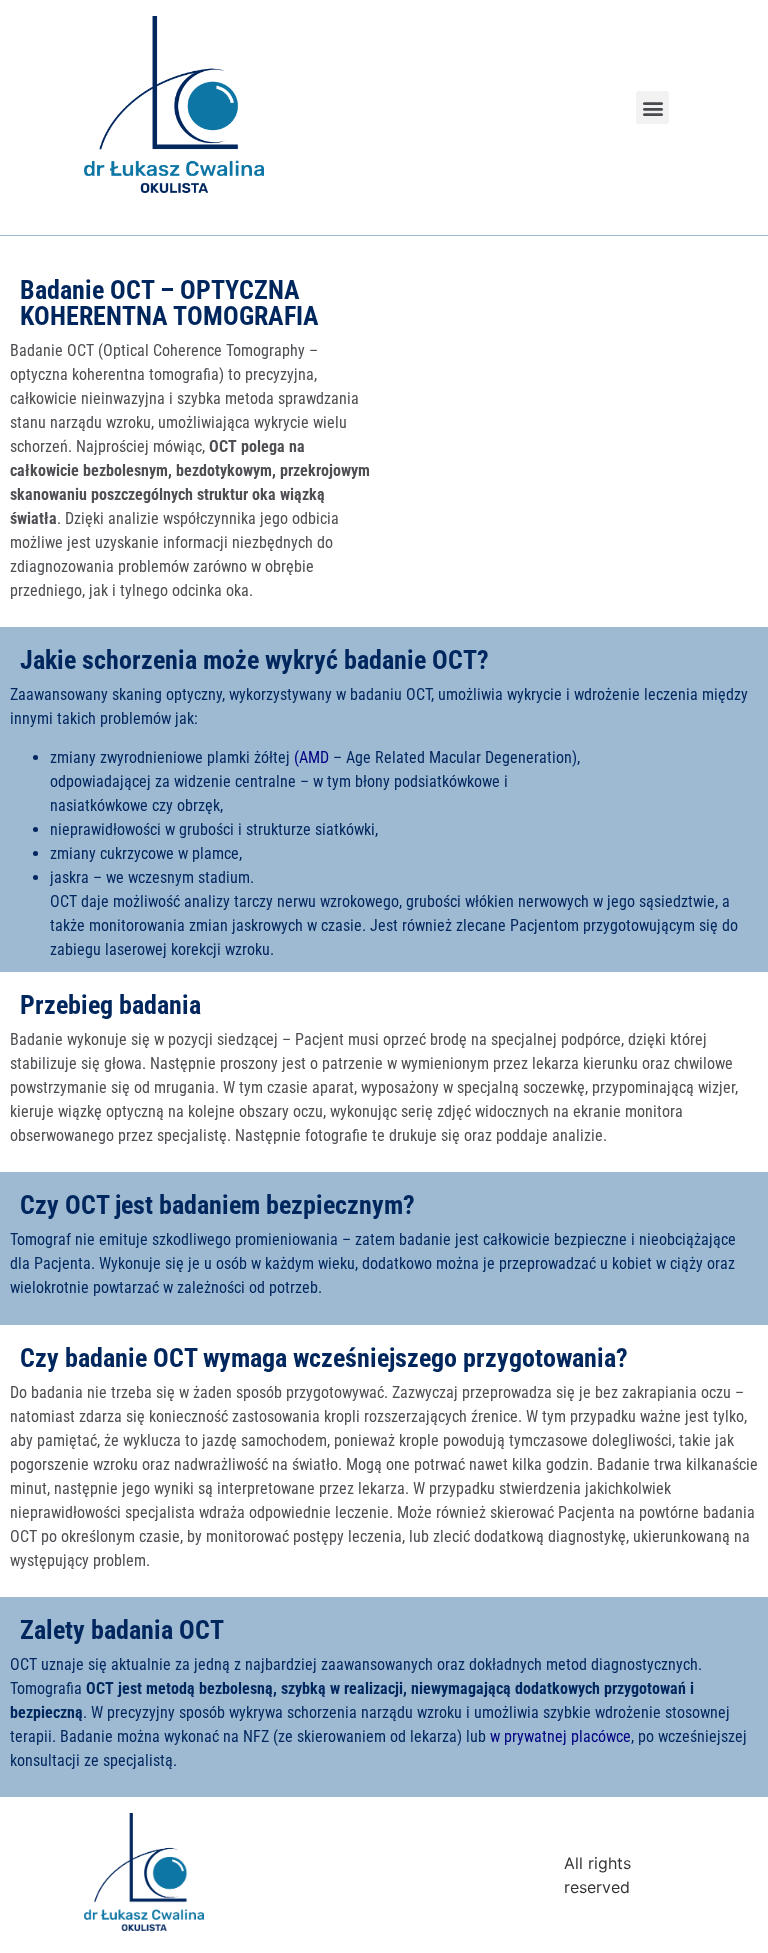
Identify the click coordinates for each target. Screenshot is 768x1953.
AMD (314, 757)
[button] (652, 107)
